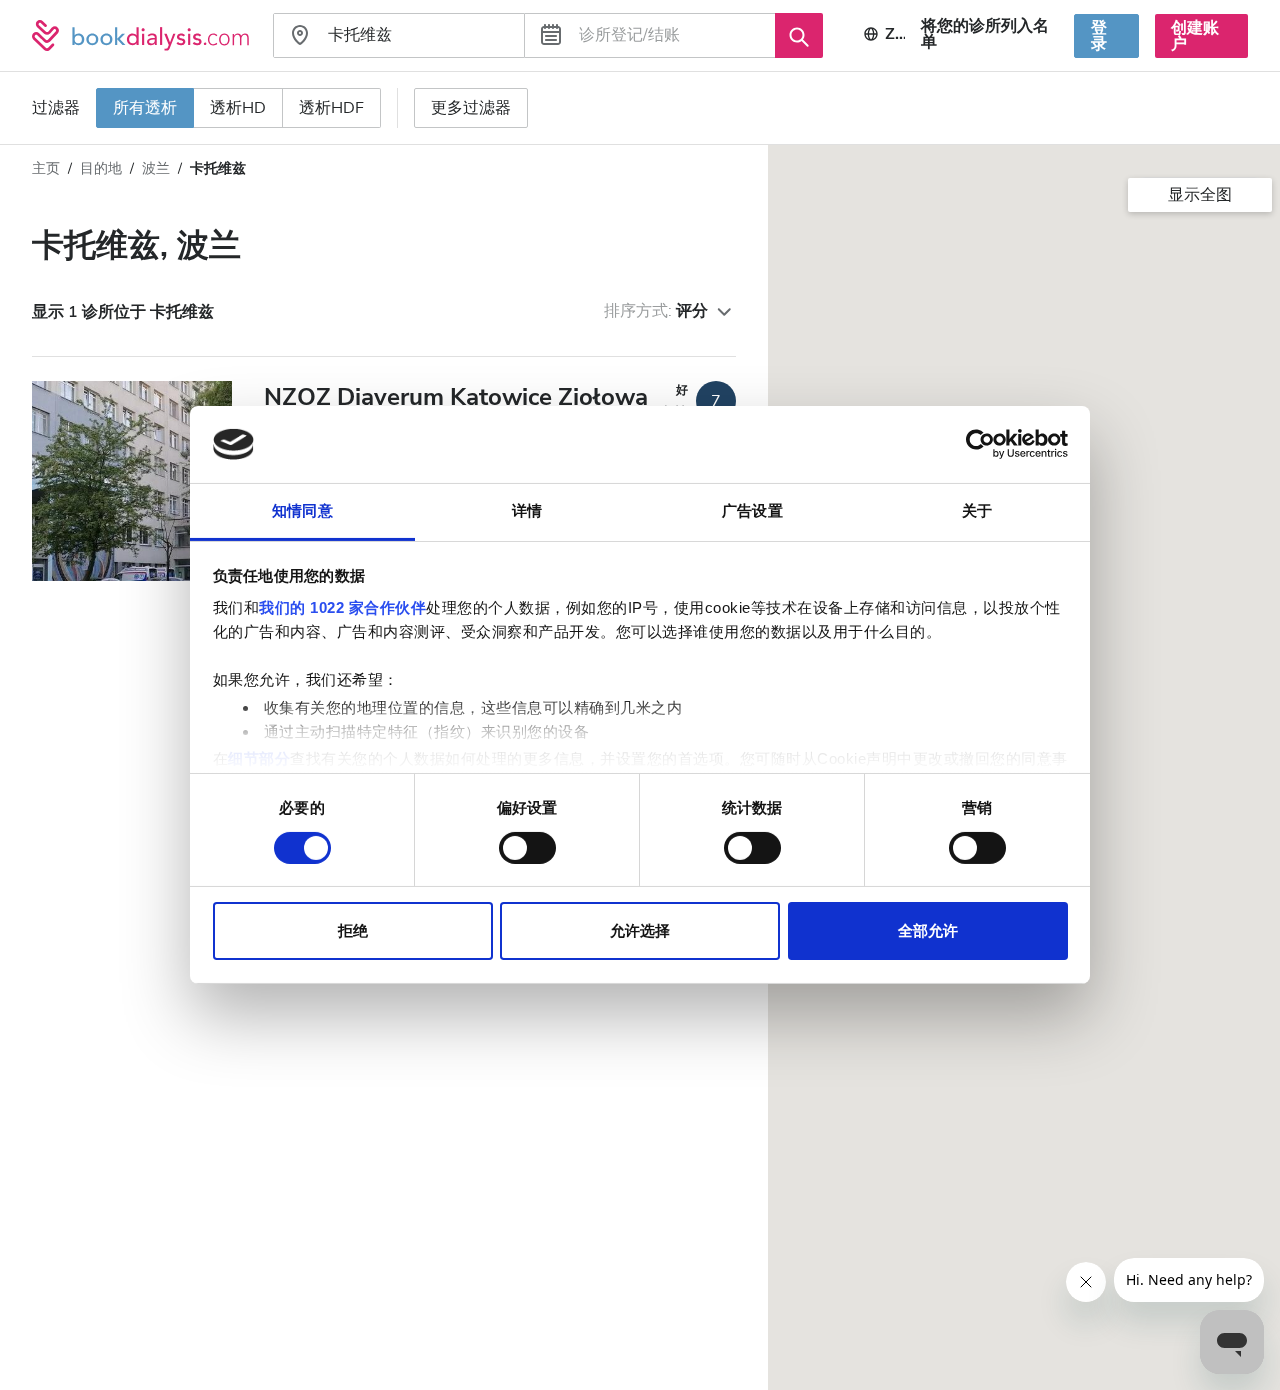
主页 (46, 168)
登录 (1099, 36)
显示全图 (1200, 195)
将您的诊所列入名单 (985, 34)
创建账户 (1195, 36)
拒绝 (353, 931)
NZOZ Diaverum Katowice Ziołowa (456, 397)
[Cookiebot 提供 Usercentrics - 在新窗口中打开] (980, 444)
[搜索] (799, 35)
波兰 (156, 168)
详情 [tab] (527, 510)
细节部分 (259, 758)
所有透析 (145, 108)
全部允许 (928, 931)
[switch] (527, 848)
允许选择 (640, 931)
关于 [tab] (977, 510)
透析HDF (331, 108)
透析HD (238, 108)
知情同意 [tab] (302, 510)
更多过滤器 (471, 108)
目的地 (101, 168)
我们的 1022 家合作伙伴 (342, 607)
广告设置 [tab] (752, 510)
